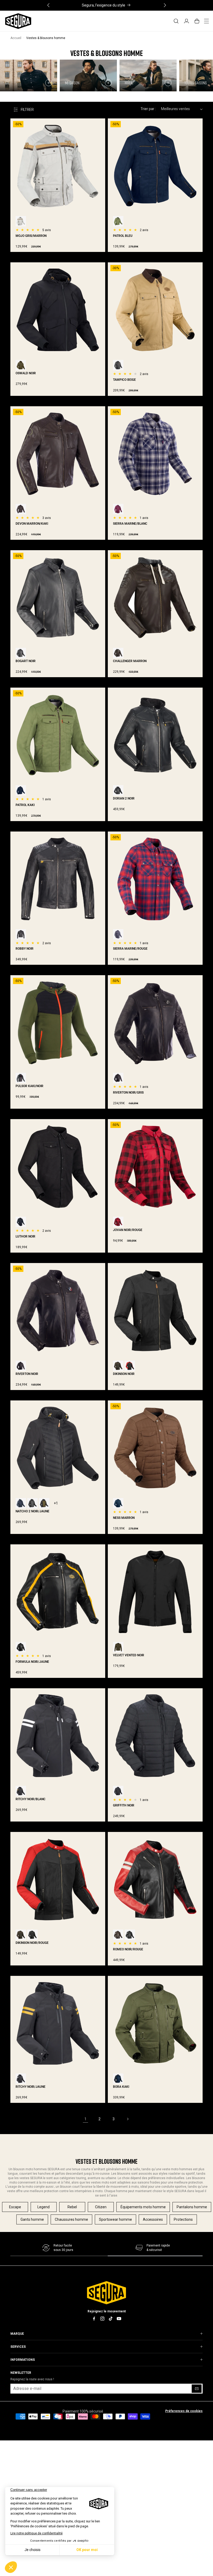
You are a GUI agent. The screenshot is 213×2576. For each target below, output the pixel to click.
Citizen (101, 2207)
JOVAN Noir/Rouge (128, 1230)
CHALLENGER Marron (130, 661)
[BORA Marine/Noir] (118, 2079)
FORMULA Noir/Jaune (32, 1662)
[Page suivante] (128, 2119)
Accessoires (153, 2219)
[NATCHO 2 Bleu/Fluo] (21, 1503)
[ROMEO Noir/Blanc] (130, 1935)
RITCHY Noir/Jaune (31, 2087)
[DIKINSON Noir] (32, 1935)
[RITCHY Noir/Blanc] (21, 2079)
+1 (56, 1503)
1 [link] (85, 2119)
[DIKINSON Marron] (118, 1366)
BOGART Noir (26, 661)
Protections (183, 2219)
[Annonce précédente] (48, 5)
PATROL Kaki (25, 805)
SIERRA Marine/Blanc (130, 524)
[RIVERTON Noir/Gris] (21, 1366)
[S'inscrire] (197, 2389)
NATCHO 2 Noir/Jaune (32, 1511)
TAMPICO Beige (124, 380)
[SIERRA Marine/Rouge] (118, 509)
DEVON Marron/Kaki (32, 524)
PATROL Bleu (123, 236)
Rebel (72, 2207)
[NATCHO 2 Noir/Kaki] (44, 1503)
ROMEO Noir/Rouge (128, 1949)
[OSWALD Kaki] (21, 365)
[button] (176, 21)
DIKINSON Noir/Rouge (32, 1943)
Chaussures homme (71, 2219)
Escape (15, 2207)
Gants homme (32, 2219)
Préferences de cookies (184, 2411)
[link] (153, 2248)
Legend (44, 2207)
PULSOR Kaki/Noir (29, 1086)
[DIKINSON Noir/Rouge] (130, 1366)
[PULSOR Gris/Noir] (21, 1078)
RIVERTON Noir (27, 1374)
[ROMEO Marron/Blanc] (118, 1935)
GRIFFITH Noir (124, 1805)
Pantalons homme (192, 2207)
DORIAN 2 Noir (124, 798)
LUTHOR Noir (25, 1236)
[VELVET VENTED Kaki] (118, 1647)
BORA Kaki (121, 2087)
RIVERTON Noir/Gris (128, 1093)
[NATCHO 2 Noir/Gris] (32, 1503)
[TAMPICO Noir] (118, 365)
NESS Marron (124, 1518)
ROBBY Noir (25, 949)
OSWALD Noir (26, 373)
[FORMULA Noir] (21, 1647)
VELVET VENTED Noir (129, 1655)
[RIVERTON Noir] (118, 1078)
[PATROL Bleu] (21, 790)
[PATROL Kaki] (118, 221)
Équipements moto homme (143, 2207)
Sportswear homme (115, 2219)
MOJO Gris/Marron (31, 236)
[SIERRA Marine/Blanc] (118, 934)
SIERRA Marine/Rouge (130, 949)
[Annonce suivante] (165, 5)
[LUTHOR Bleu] (21, 1222)
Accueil (16, 38)
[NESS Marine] (118, 1503)
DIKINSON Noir (124, 1374)
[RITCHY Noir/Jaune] (21, 1791)
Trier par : (148, 109)
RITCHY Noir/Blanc (31, 1799)
